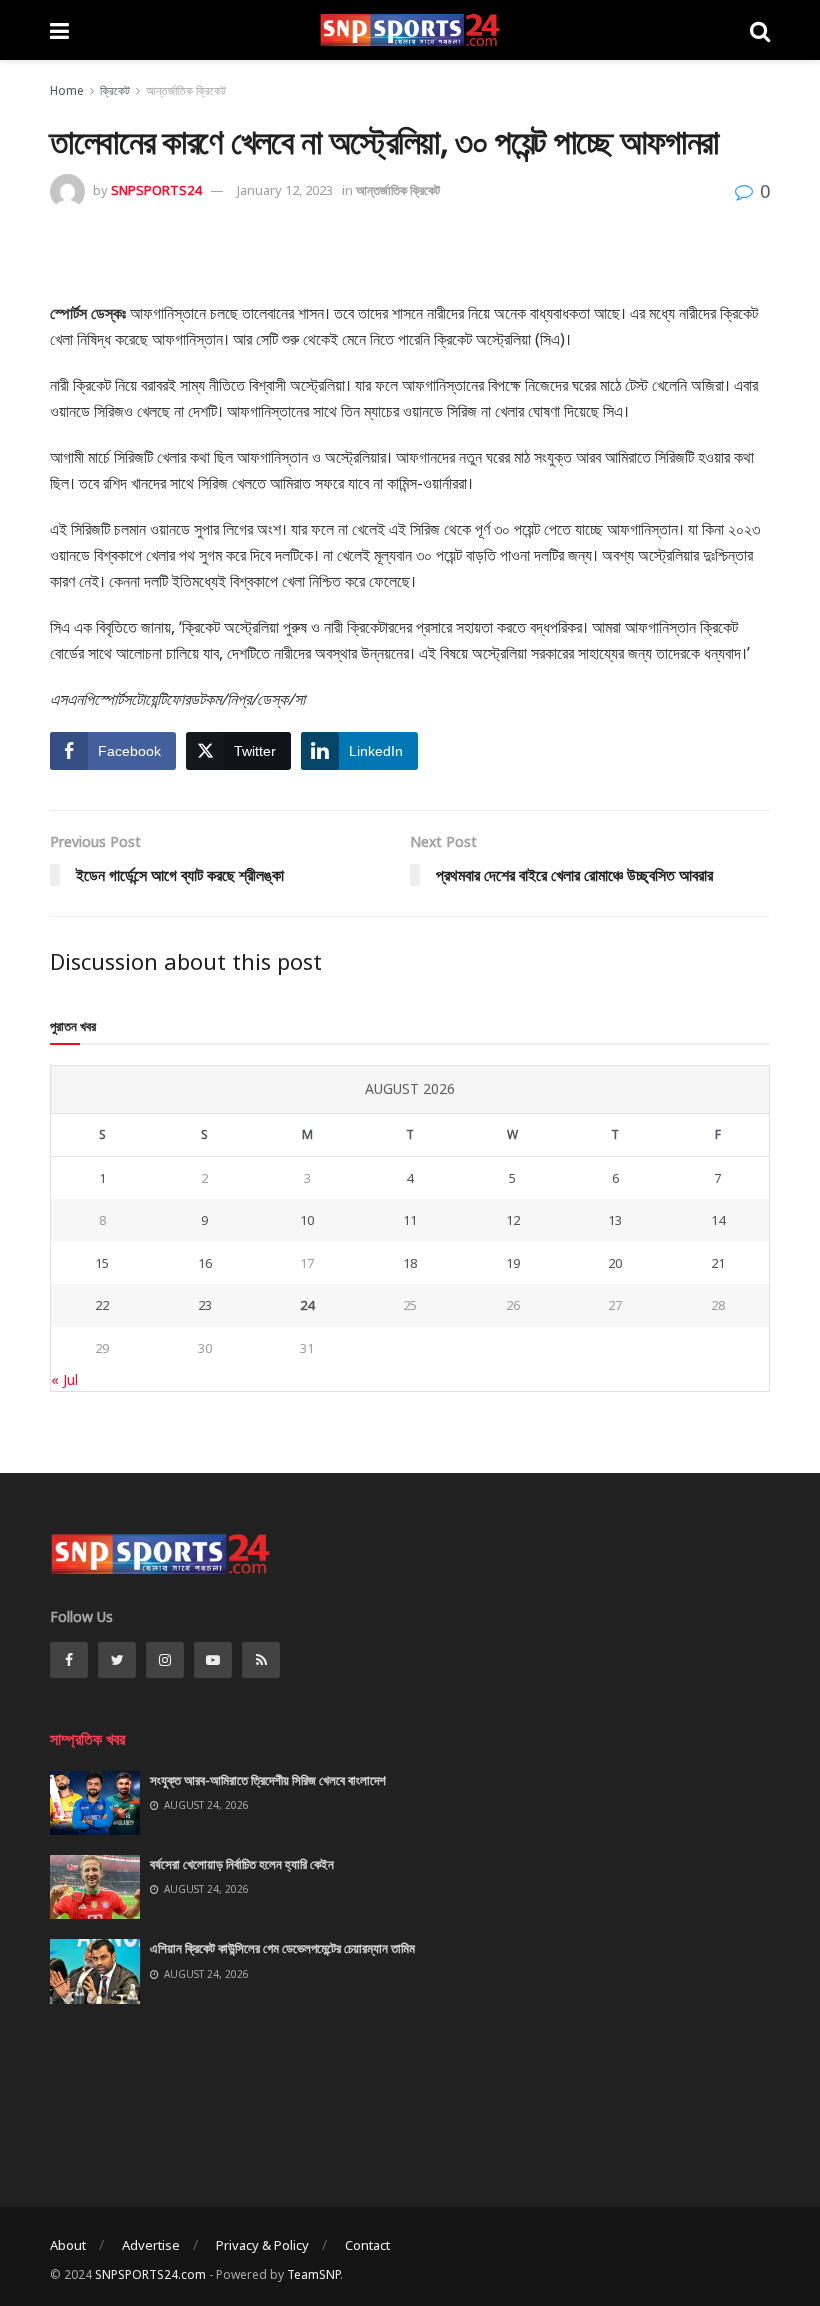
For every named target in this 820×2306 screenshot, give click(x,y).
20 (615, 1263)
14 (718, 1220)
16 (205, 1263)
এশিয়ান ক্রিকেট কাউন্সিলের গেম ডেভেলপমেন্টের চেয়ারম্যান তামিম (282, 1948)
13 (615, 1220)
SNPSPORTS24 (156, 190)
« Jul (64, 1379)
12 (513, 1220)
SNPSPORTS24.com (150, 2274)
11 (410, 1220)
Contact (367, 2245)
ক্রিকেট (115, 90)
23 (205, 1305)
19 (513, 1263)
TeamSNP (313, 2274)
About (68, 2245)
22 (102, 1305)
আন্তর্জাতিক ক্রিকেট (186, 90)
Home (67, 90)
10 (307, 1220)
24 (307, 1305)
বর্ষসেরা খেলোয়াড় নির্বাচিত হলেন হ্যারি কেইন (242, 1864)
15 (102, 1263)
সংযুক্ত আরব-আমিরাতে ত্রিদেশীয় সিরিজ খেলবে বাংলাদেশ (268, 1780)
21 (718, 1263)
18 (410, 1263)
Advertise (151, 2245)
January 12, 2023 (285, 190)
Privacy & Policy (262, 2245)
